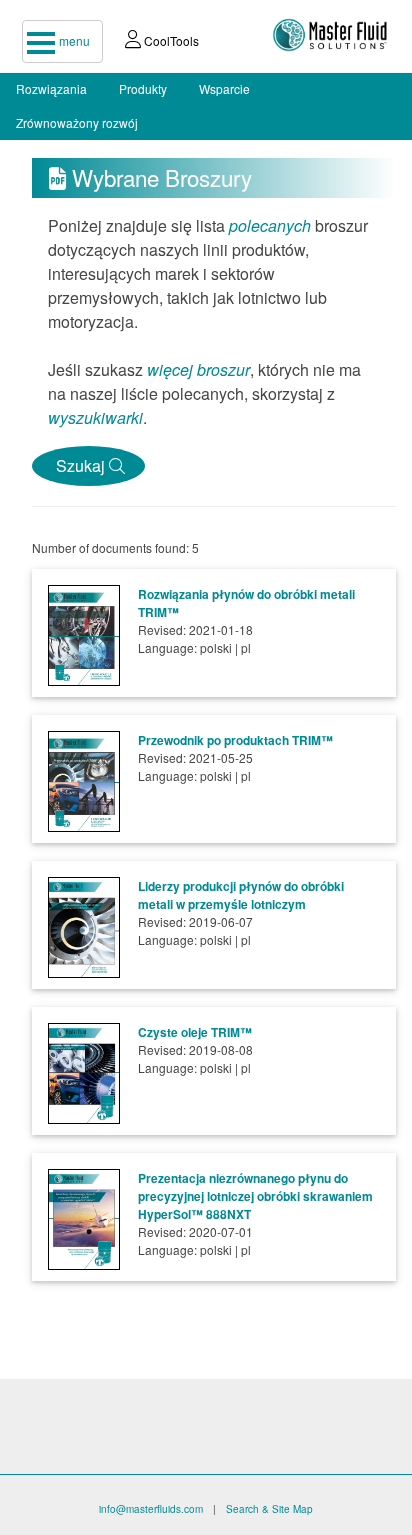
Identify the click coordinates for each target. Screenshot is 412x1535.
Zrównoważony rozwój (77, 122)
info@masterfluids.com (151, 1509)
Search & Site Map (269, 1509)
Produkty (143, 88)
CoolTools (170, 40)
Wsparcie (224, 88)
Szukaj (78, 465)
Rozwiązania (51, 88)
